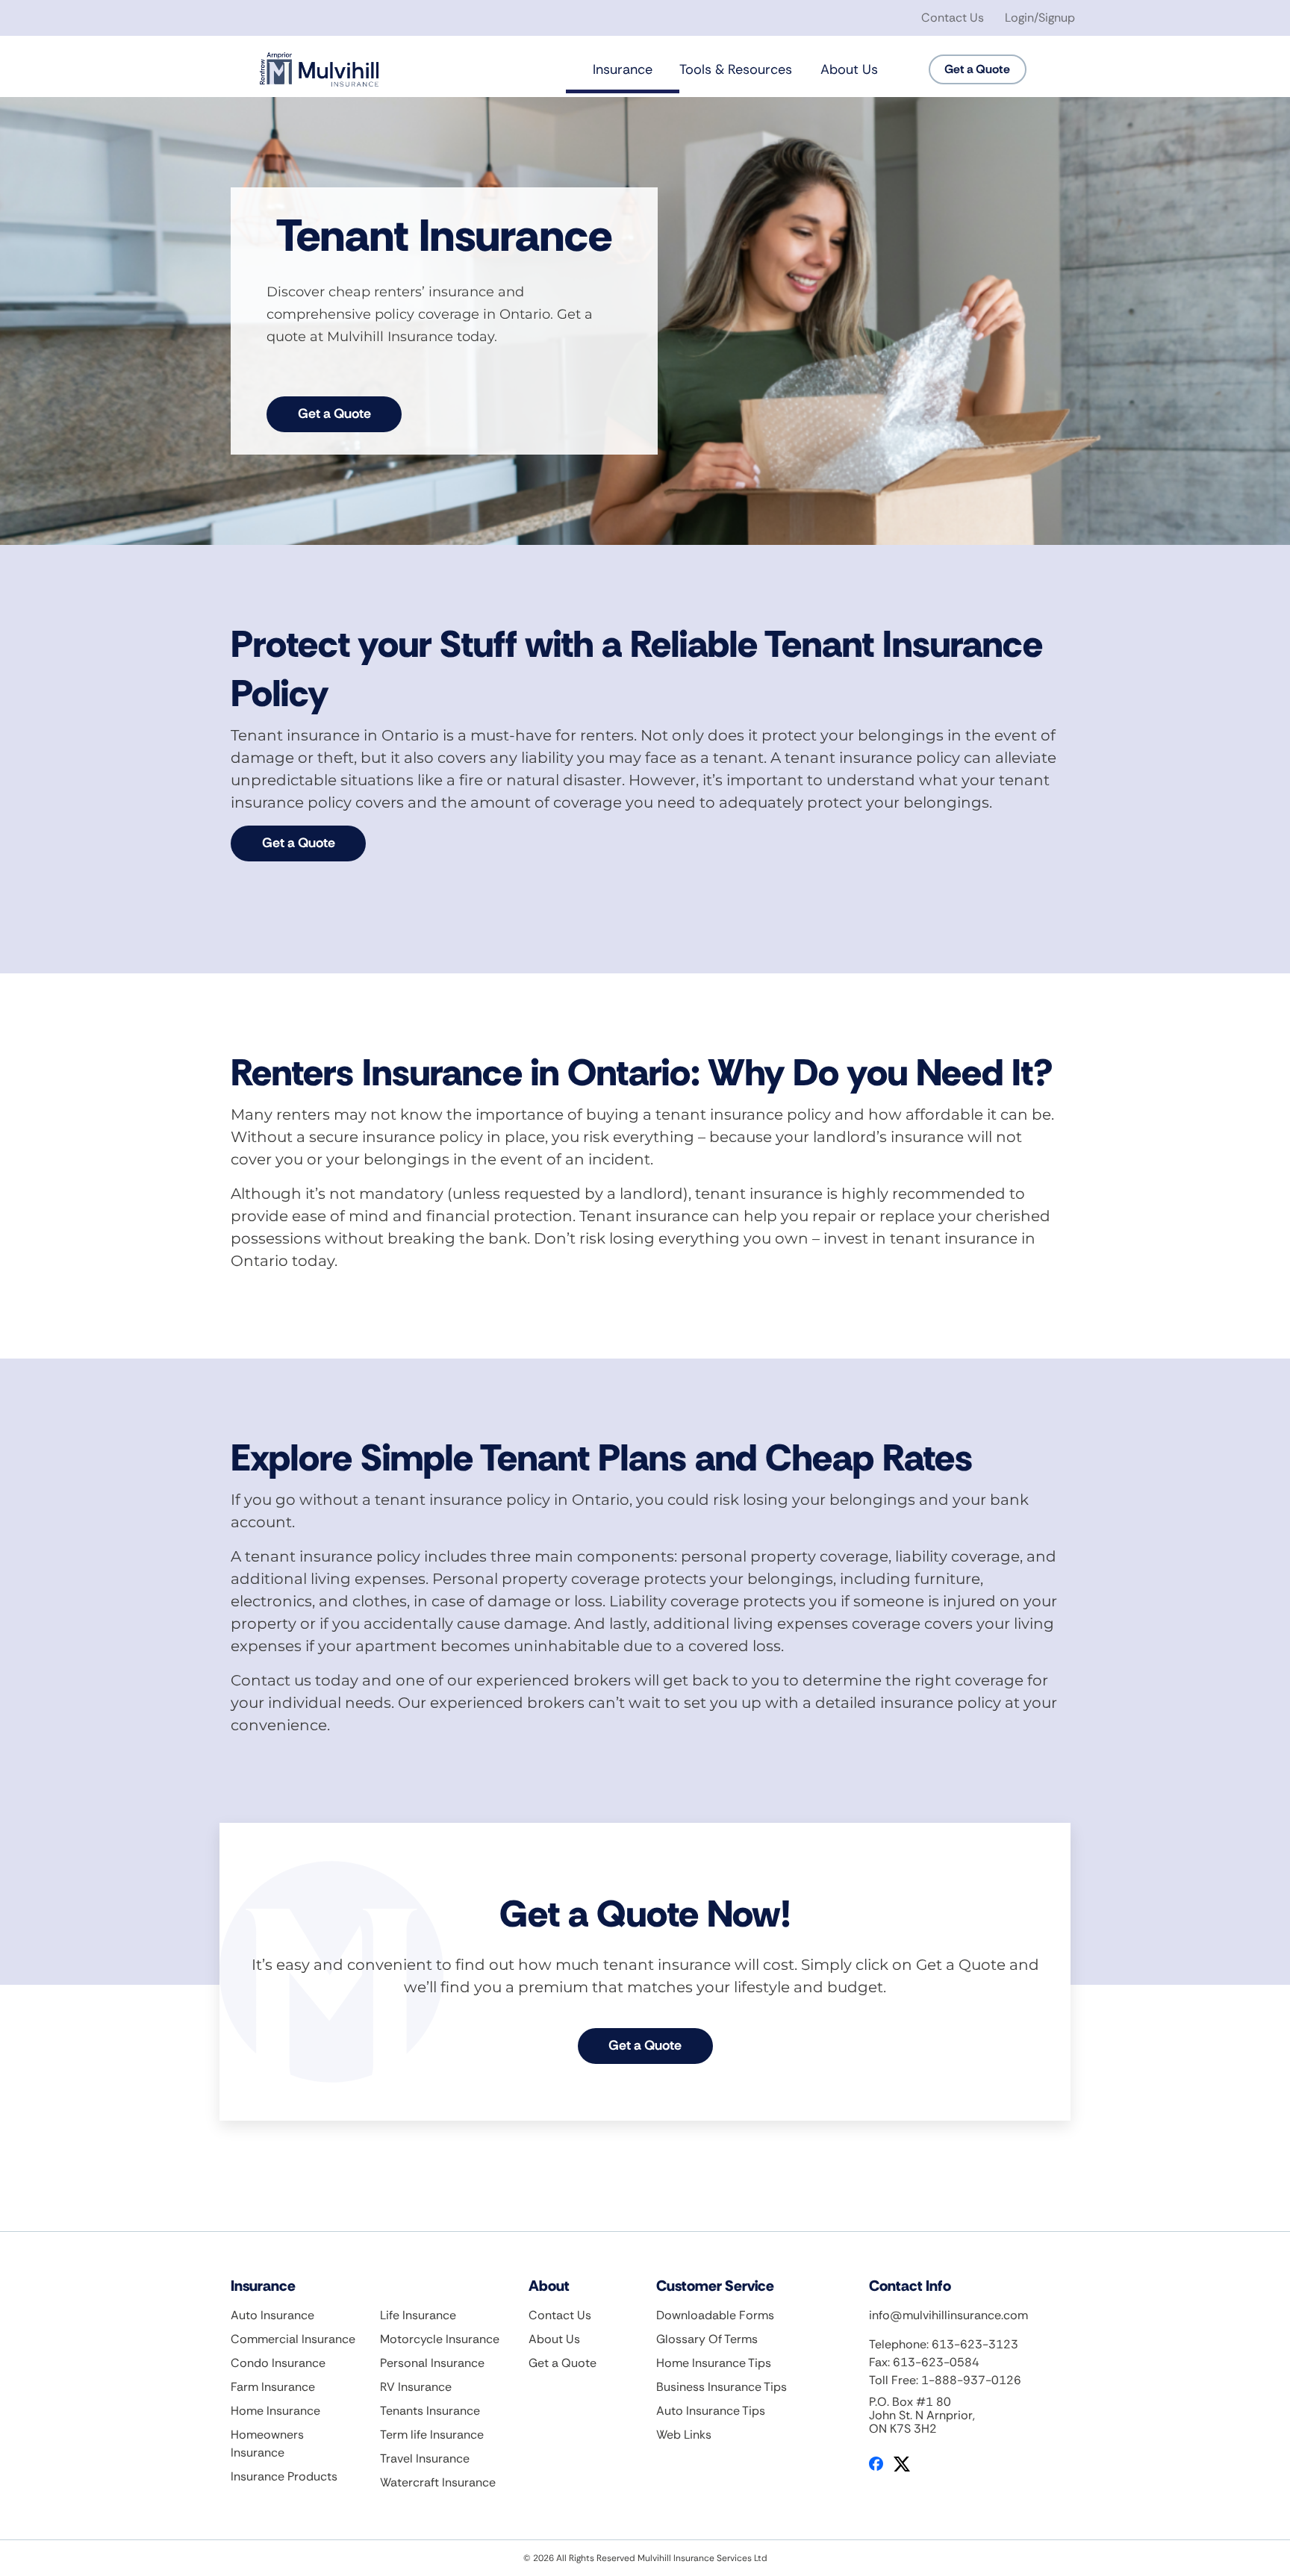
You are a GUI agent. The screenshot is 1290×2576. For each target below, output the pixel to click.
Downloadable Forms (715, 2315)
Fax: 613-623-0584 (924, 2362)
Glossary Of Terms (707, 2339)
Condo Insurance (278, 2363)
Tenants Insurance (430, 2411)
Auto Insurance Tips (711, 2411)
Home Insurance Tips (714, 2363)
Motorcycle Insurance (440, 2339)
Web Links (684, 2435)
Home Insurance (275, 2411)
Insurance (623, 69)
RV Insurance (416, 2387)
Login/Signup (1040, 18)
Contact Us (953, 18)
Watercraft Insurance (438, 2482)
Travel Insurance (425, 2458)
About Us (849, 69)
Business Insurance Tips (722, 2387)
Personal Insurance (432, 2363)
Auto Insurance (272, 2315)
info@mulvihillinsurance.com (948, 2315)
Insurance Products (284, 2476)
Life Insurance (418, 2315)
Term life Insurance (432, 2435)
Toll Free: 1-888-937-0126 (945, 2380)
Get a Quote (334, 414)
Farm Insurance (273, 2387)
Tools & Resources (736, 69)
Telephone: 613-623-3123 (944, 2344)
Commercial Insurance (293, 2339)
